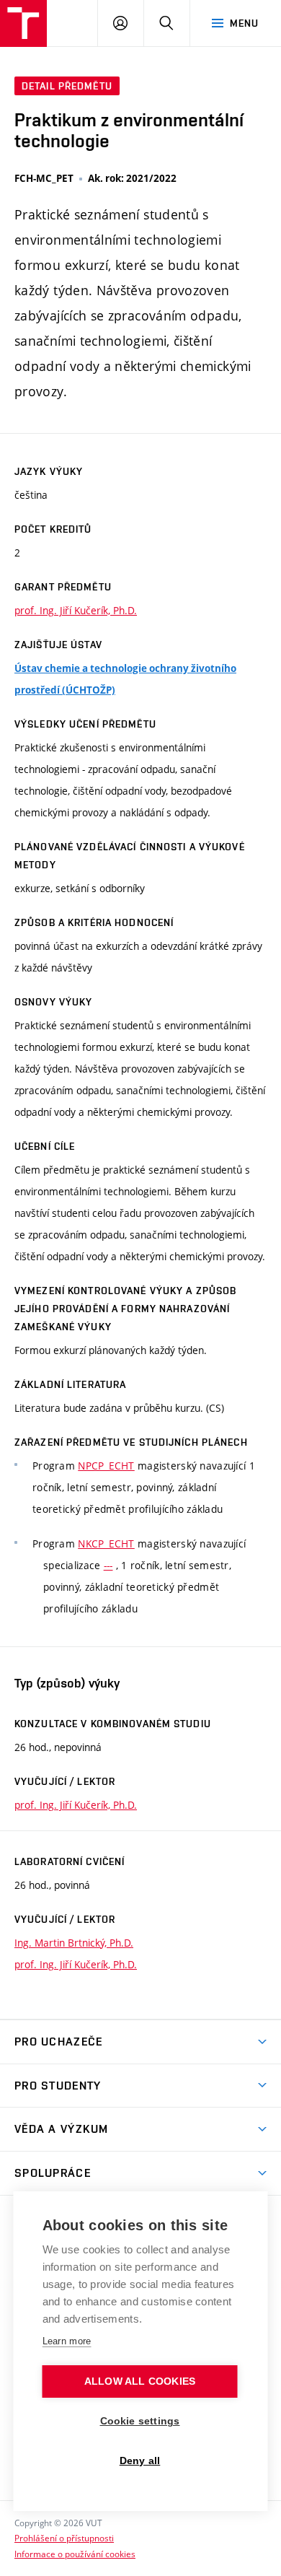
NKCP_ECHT (106, 1544)
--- (108, 1565)
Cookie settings (140, 2421)
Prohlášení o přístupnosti (64, 2538)
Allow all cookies (140, 2381)
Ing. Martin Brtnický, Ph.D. (74, 1943)
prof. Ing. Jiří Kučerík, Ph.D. (76, 610)
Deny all (140, 2461)
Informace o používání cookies (75, 2554)
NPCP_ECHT (106, 1466)
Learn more (67, 2341)
